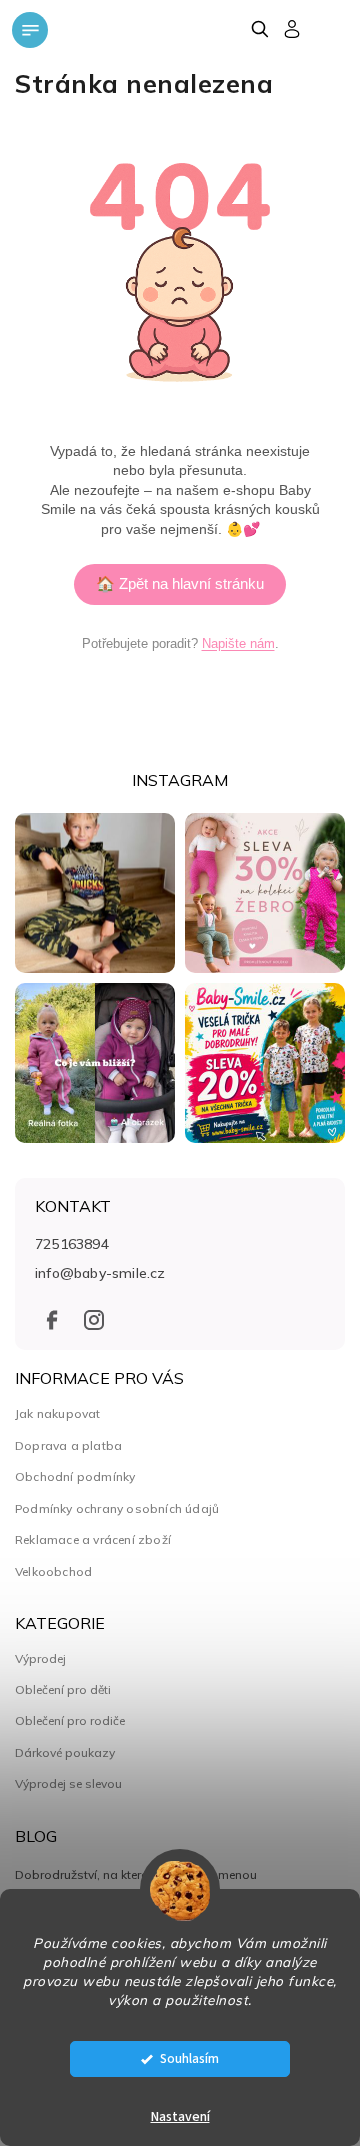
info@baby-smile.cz (100, 1273)
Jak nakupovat (58, 1413)
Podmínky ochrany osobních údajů (117, 1508)
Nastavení (180, 2117)
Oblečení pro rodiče (70, 1721)
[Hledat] (259, 29)
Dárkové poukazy (65, 1753)
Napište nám (238, 643)
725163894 (72, 1244)
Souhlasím (189, 2058)
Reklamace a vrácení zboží (93, 1539)
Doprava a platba (68, 1445)
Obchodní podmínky (75, 1476)
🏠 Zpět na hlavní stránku (180, 583)
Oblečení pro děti (63, 1690)
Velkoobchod (53, 1571)
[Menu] (30, 30)
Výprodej (40, 1659)
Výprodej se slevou (68, 1784)
